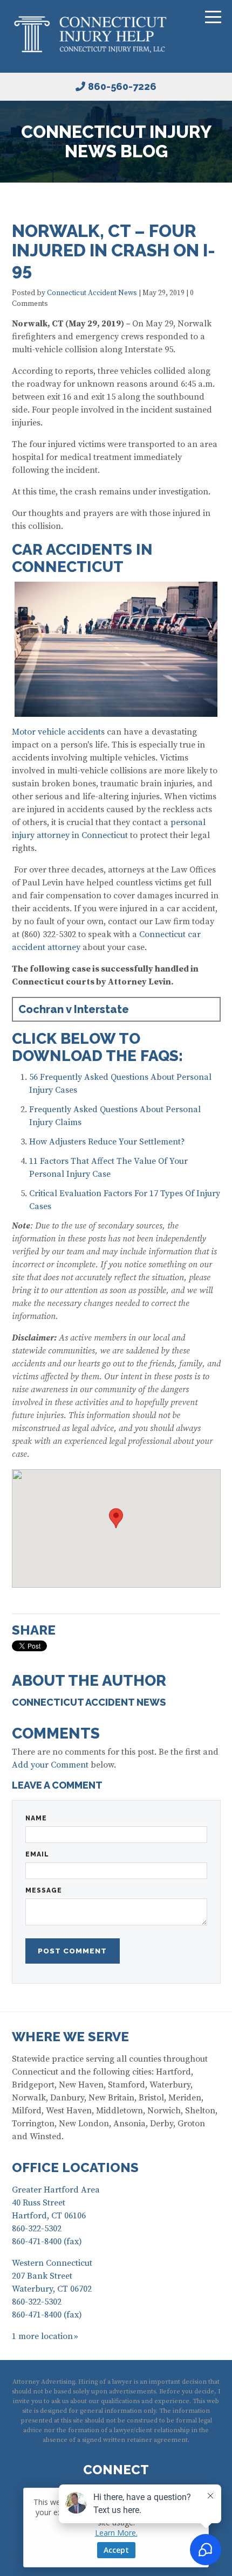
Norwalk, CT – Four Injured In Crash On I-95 (114, 250)
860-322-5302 (37, 2229)
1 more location (42, 2336)
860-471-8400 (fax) (47, 2242)
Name (36, 1818)
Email (37, 1854)
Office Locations (75, 2167)
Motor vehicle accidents (58, 732)
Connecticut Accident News (92, 293)
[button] (116, 1518)
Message (44, 1890)
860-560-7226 (122, 86)
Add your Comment (50, 1765)
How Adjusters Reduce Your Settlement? (107, 1142)
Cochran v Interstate (74, 1009)
